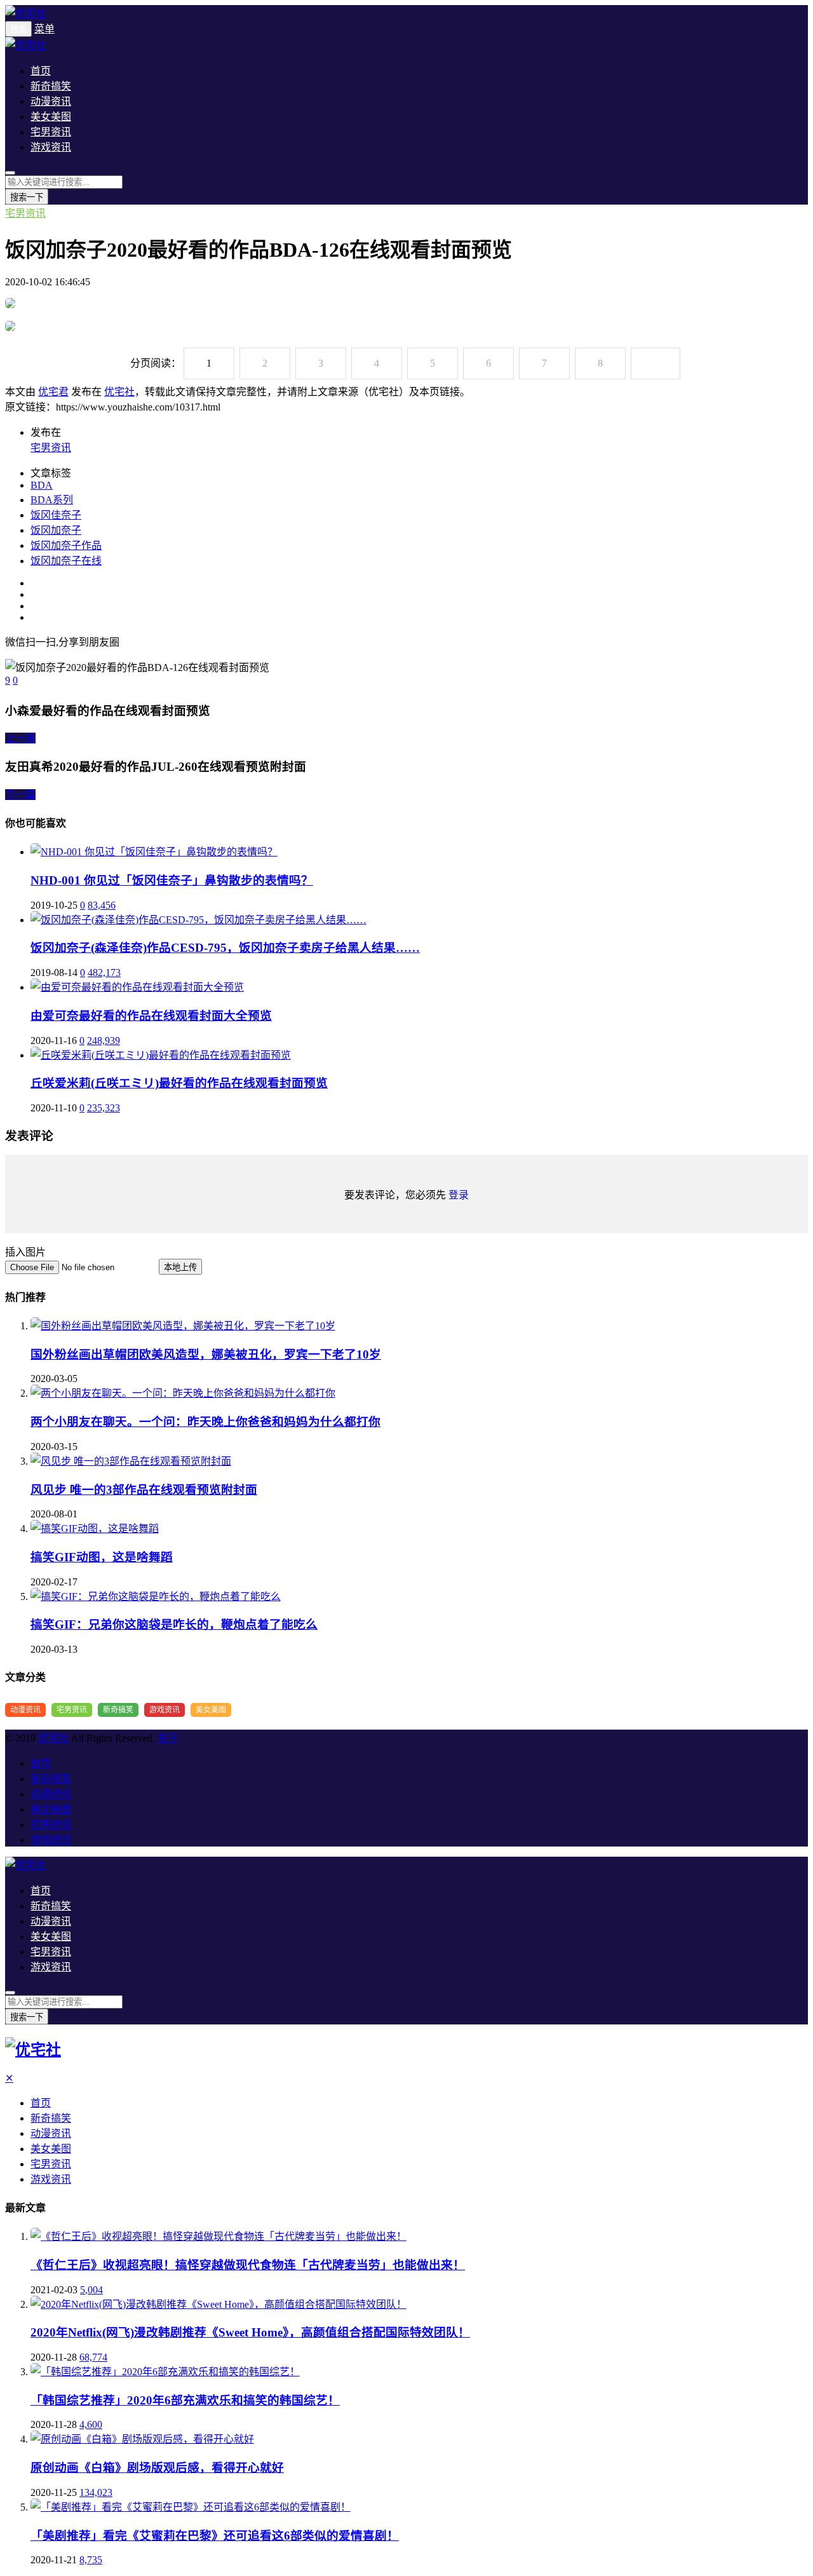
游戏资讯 (51, 147)
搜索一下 (27, 197)
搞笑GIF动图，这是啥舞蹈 (102, 1557)
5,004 (91, 2290)
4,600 (91, 2424)
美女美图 (51, 117)
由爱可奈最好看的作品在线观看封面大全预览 (151, 1016)
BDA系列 (52, 500)
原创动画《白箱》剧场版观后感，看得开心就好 (157, 2468)
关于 (168, 1738)
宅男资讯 (51, 132)
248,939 (104, 1041)
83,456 (102, 905)
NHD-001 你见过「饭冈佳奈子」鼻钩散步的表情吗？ (172, 880)
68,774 (93, 2357)
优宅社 (119, 392)
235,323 (104, 1108)
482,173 (104, 973)
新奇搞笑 (51, 86)
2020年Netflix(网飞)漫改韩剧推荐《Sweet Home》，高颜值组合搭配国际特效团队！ (250, 2332)
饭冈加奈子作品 (66, 546)
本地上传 (180, 1267)
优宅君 (53, 392)
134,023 (96, 2492)
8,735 (91, 2560)
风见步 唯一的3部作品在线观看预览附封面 (144, 1490)
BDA (42, 485)
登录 (459, 1195)
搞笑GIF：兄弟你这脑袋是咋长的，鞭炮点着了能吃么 (174, 1624)
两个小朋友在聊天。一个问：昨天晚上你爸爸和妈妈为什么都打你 (205, 1422)
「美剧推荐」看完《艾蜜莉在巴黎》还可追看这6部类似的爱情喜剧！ (215, 2536)
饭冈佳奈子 (56, 515)
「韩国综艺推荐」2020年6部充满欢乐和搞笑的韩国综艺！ (185, 2400)
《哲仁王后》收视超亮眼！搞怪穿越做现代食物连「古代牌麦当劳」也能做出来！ (248, 2265)
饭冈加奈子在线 (66, 561)
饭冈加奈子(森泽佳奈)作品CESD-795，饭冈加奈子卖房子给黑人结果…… (225, 948)
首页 (41, 71)
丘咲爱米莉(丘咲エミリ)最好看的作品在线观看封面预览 (179, 1083)
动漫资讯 (51, 101)
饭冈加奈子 (56, 530)
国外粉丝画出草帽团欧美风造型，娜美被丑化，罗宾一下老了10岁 (206, 1354)
